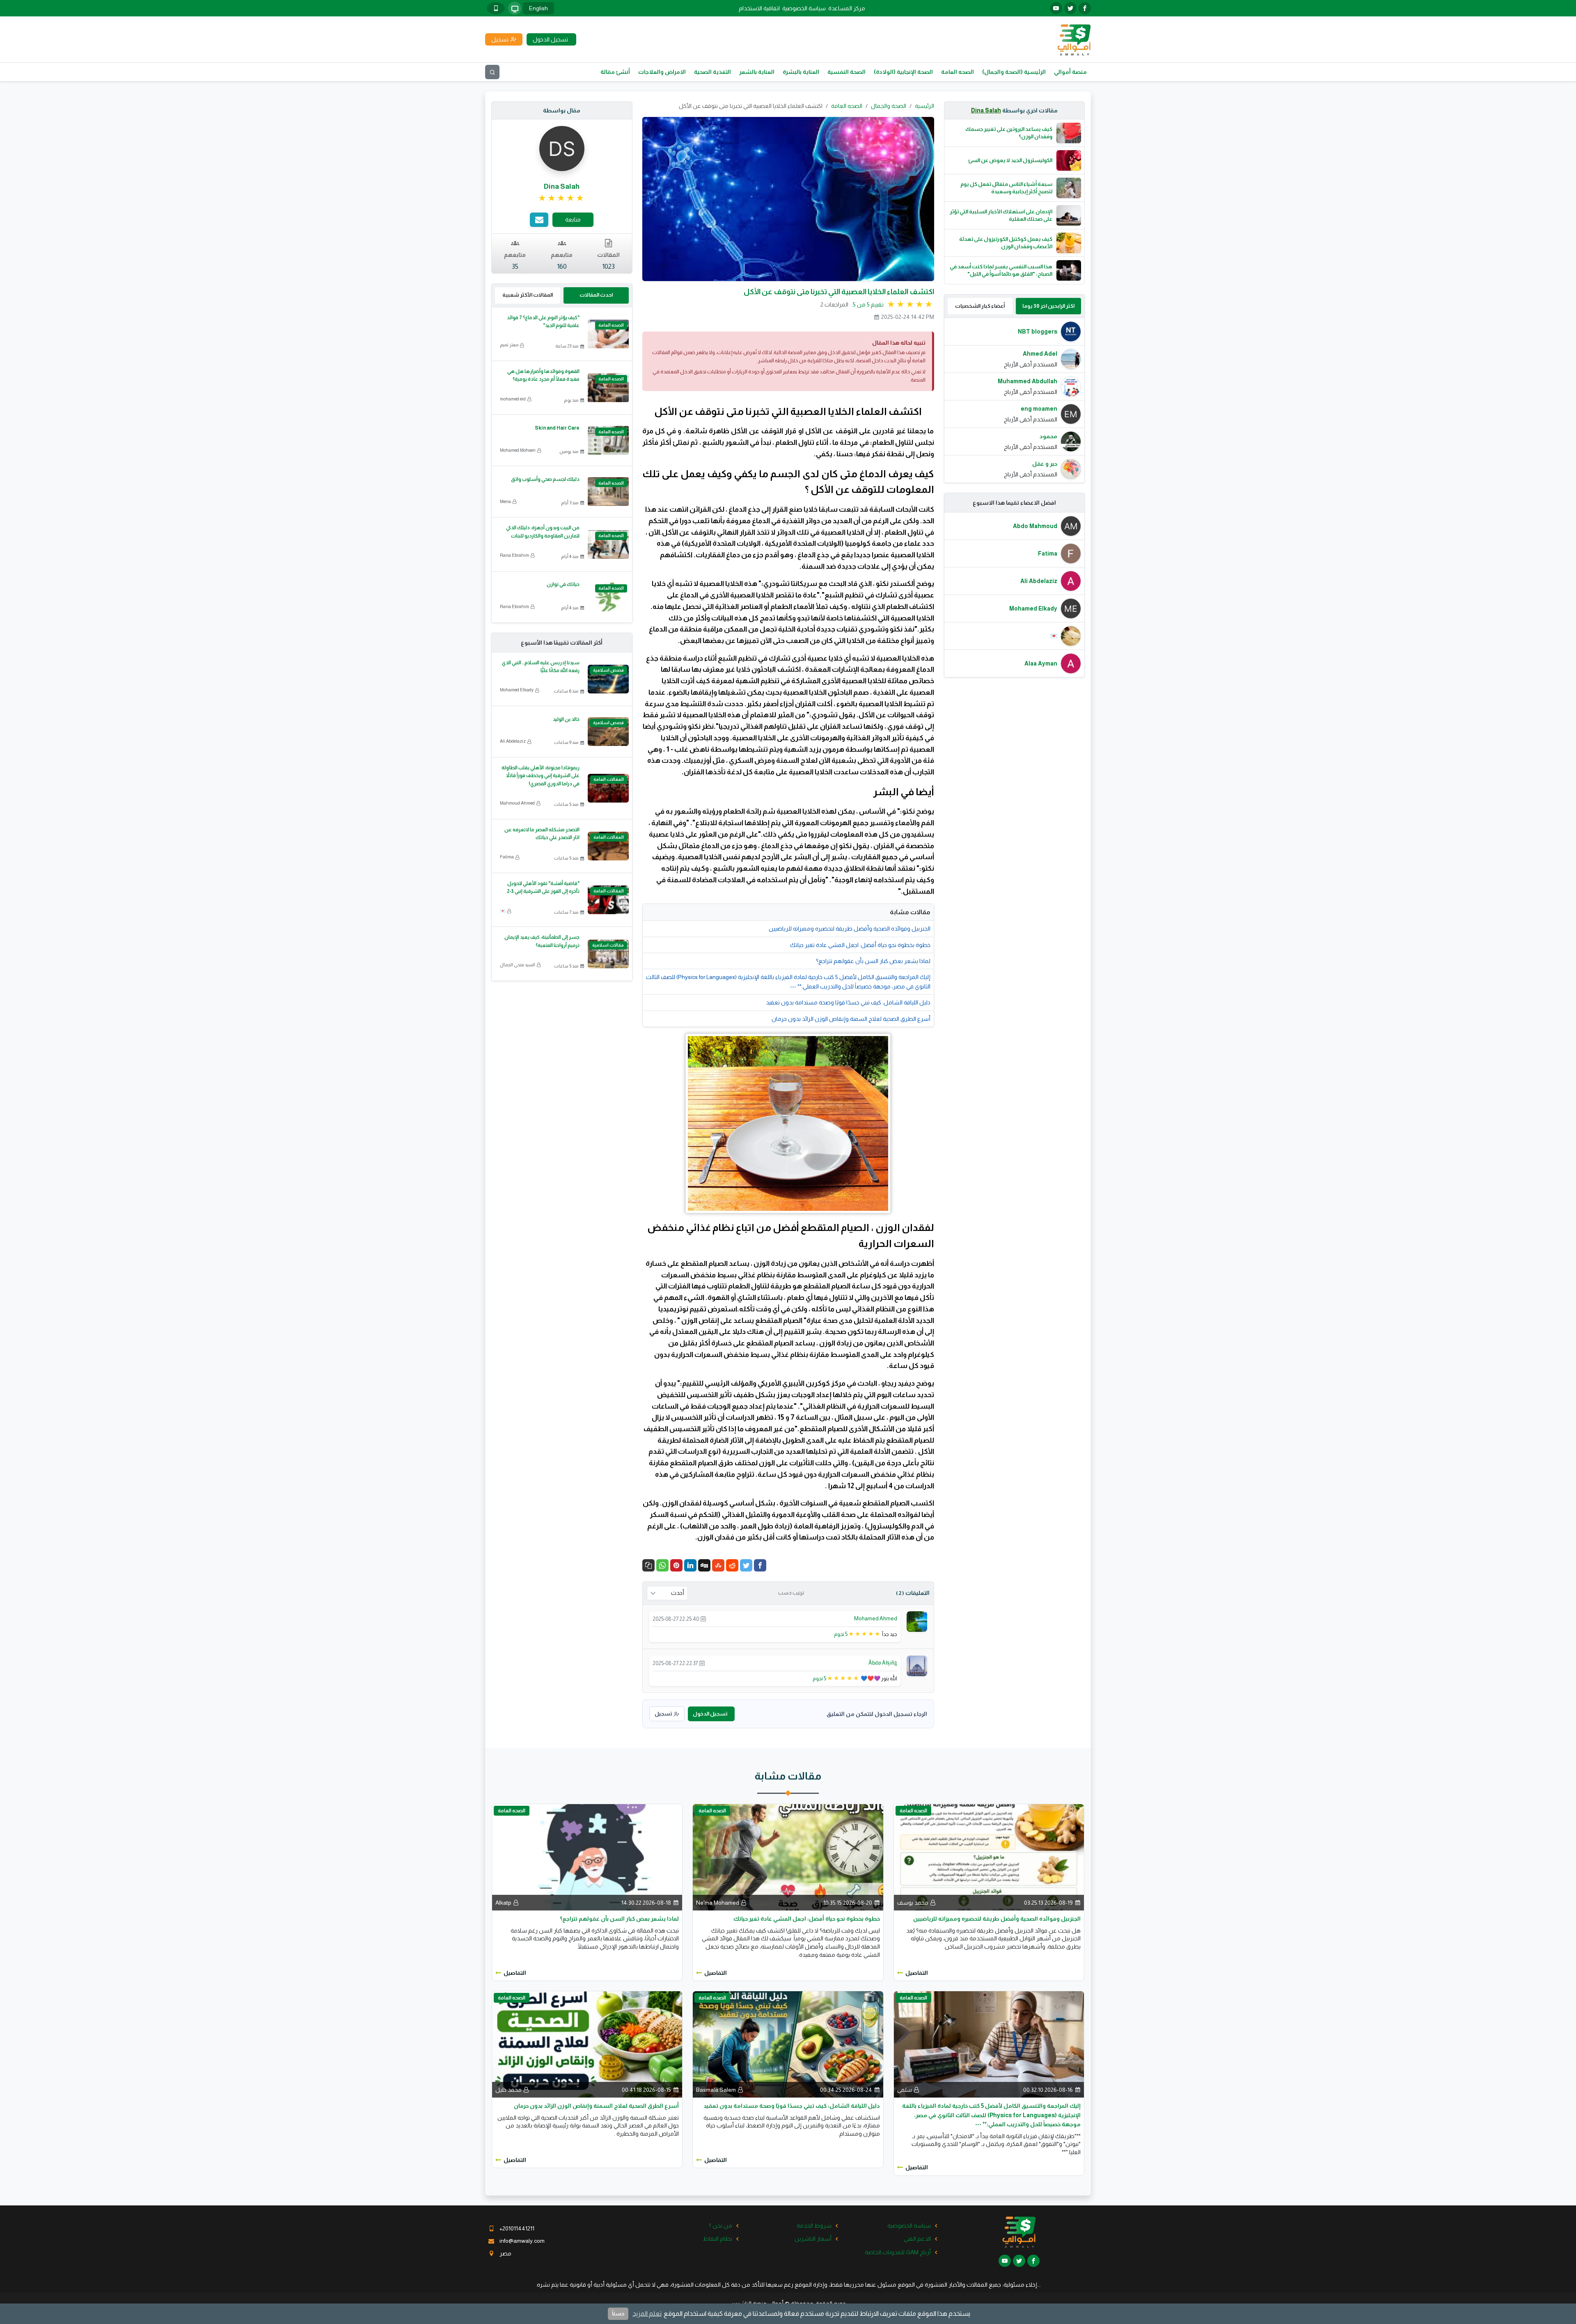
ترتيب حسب (791, 1593)
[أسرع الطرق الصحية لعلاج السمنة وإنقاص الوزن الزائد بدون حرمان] (587, 2044)
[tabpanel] (1015, 400)
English (538, 8)
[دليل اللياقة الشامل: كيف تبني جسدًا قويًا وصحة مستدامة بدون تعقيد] (788, 2044)
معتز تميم (509, 345)
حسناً (618, 2314)
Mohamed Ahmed (876, 1618)
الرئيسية (924, 106)
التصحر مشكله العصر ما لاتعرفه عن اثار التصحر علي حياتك (542, 834)
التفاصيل (917, 1973)
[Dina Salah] (562, 148)
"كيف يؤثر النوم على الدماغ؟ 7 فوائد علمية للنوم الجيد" (543, 321)
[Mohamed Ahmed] (917, 1621)
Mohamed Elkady (517, 690)
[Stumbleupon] (718, 1565)
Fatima (507, 857)
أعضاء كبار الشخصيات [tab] (980, 306)
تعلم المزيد (647, 2314)
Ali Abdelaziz (513, 741)
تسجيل (663, 1714)
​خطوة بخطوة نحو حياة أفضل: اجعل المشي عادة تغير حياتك (860, 945)
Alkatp (503, 1903)
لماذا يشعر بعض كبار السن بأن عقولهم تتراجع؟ (873, 961)
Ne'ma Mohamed (718, 1903)
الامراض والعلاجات (662, 72)
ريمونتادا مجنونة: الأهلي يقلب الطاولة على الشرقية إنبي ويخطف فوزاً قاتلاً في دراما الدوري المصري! (541, 775)
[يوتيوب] (1056, 8)
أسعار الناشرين (813, 2239)
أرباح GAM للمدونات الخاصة (898, 2252)
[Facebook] (760, 1565)
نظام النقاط (718, 2239)
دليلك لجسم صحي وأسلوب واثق (545, 479)
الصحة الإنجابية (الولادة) (903, 72)
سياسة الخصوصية (804, 8)
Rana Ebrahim (514, 555)
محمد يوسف (913, 1903)
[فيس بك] (1085, 8)
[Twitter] (746, 1565)
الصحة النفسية (846, 72)
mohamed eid (513, 399)
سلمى (905, 2090)
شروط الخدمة (814, 2226)
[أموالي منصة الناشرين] (1074, 39)
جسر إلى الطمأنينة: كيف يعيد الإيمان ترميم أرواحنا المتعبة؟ (542, 941)
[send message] (539, 220)
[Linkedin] (690, 1565)
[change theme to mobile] (496, 8)
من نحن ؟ (720, 2226)
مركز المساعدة (847, 8)
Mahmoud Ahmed (517, 803)
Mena (505, 501)
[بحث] (492, 72)
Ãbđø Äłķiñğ (883, 1663)
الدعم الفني (917, 2239)
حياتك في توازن (563, 584)
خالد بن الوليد (566, 719)
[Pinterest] (676, 1565)
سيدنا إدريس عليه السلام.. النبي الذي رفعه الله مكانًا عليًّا (541, 667)
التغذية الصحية (712, 72)
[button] (648, 1565)
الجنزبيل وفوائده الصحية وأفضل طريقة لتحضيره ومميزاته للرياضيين (850, 929)
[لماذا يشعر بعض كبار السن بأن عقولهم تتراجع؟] (587, 1857)
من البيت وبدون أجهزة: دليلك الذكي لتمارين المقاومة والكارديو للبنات (543, 532)
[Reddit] (732, 1565)
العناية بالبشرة (801, 72)
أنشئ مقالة (615, 72)
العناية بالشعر (757, 72)
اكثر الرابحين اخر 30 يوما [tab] (1048, 306)
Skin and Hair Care (557, 428)
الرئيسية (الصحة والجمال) (1014, 72)
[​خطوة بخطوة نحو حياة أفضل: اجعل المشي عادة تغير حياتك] (788, 1857)
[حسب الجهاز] (515, 8)
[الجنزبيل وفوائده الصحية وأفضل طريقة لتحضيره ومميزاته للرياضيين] (989, 1857)
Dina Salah (986, 110)
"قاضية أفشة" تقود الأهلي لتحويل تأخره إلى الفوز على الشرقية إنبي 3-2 (543, 887)
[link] (562, 198)
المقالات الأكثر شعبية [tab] (528, 295)
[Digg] (704, 1565)
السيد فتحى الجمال (518, 965)
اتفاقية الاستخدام (759, 8)
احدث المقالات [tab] (596, 295)
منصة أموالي (1070, 72)
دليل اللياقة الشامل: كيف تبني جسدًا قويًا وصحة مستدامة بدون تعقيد (848, 1002)
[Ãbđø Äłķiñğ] (917, 1665)
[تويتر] (1070, 8)
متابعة (573, 220)
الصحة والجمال (889, 106)
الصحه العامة (958, 72)
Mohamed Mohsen (518, 450)
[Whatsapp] (662, 1565)
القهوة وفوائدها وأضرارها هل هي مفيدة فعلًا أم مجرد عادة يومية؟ (543, 375)
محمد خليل (509, 2090)
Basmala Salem (716, 2090)
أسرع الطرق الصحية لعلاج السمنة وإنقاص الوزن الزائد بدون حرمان (851, 1019)
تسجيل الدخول (710, 1714)
